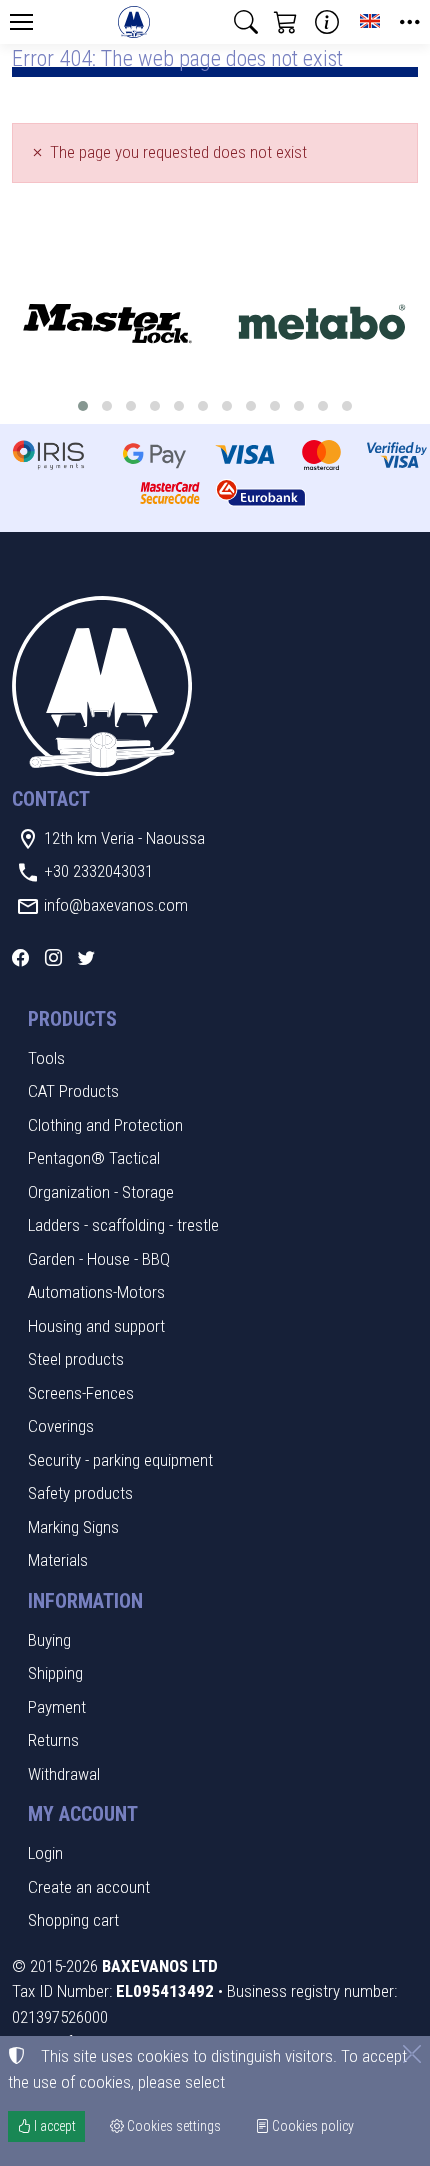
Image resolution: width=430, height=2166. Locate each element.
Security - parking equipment (120, 1460)
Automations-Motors (96, 1292)
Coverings (61, 1426)
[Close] (412, 2054)
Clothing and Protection (105, 1125)
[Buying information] (327, 22)
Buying (49, 1640)
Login (45, 1853)
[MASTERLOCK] (107, 324)
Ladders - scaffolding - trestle (123, 1225)
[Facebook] (20, 958)
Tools (46, 1058)
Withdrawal (64, 1774)
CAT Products (73, 1091)
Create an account (89, 1887)
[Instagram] (53, 958)
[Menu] (21, 22)
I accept (53, 2126)
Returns (53, 1740)
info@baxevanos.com (116, 905)
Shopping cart (73, 1920)
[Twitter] (86, 958)
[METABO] (322, 324)
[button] (246, 22)
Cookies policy (311, 2126)
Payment (57, 1707)
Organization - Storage (101, 1192)
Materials (58, 1560)
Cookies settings (172, 2126)
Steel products (76, 1359)
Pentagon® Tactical (94, 1158)
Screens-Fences (81, 1393)
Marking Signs (73, 1527)
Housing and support (96, 1326)
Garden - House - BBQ (99, 1259)
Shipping (55, 1673)
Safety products (80, 1493)
